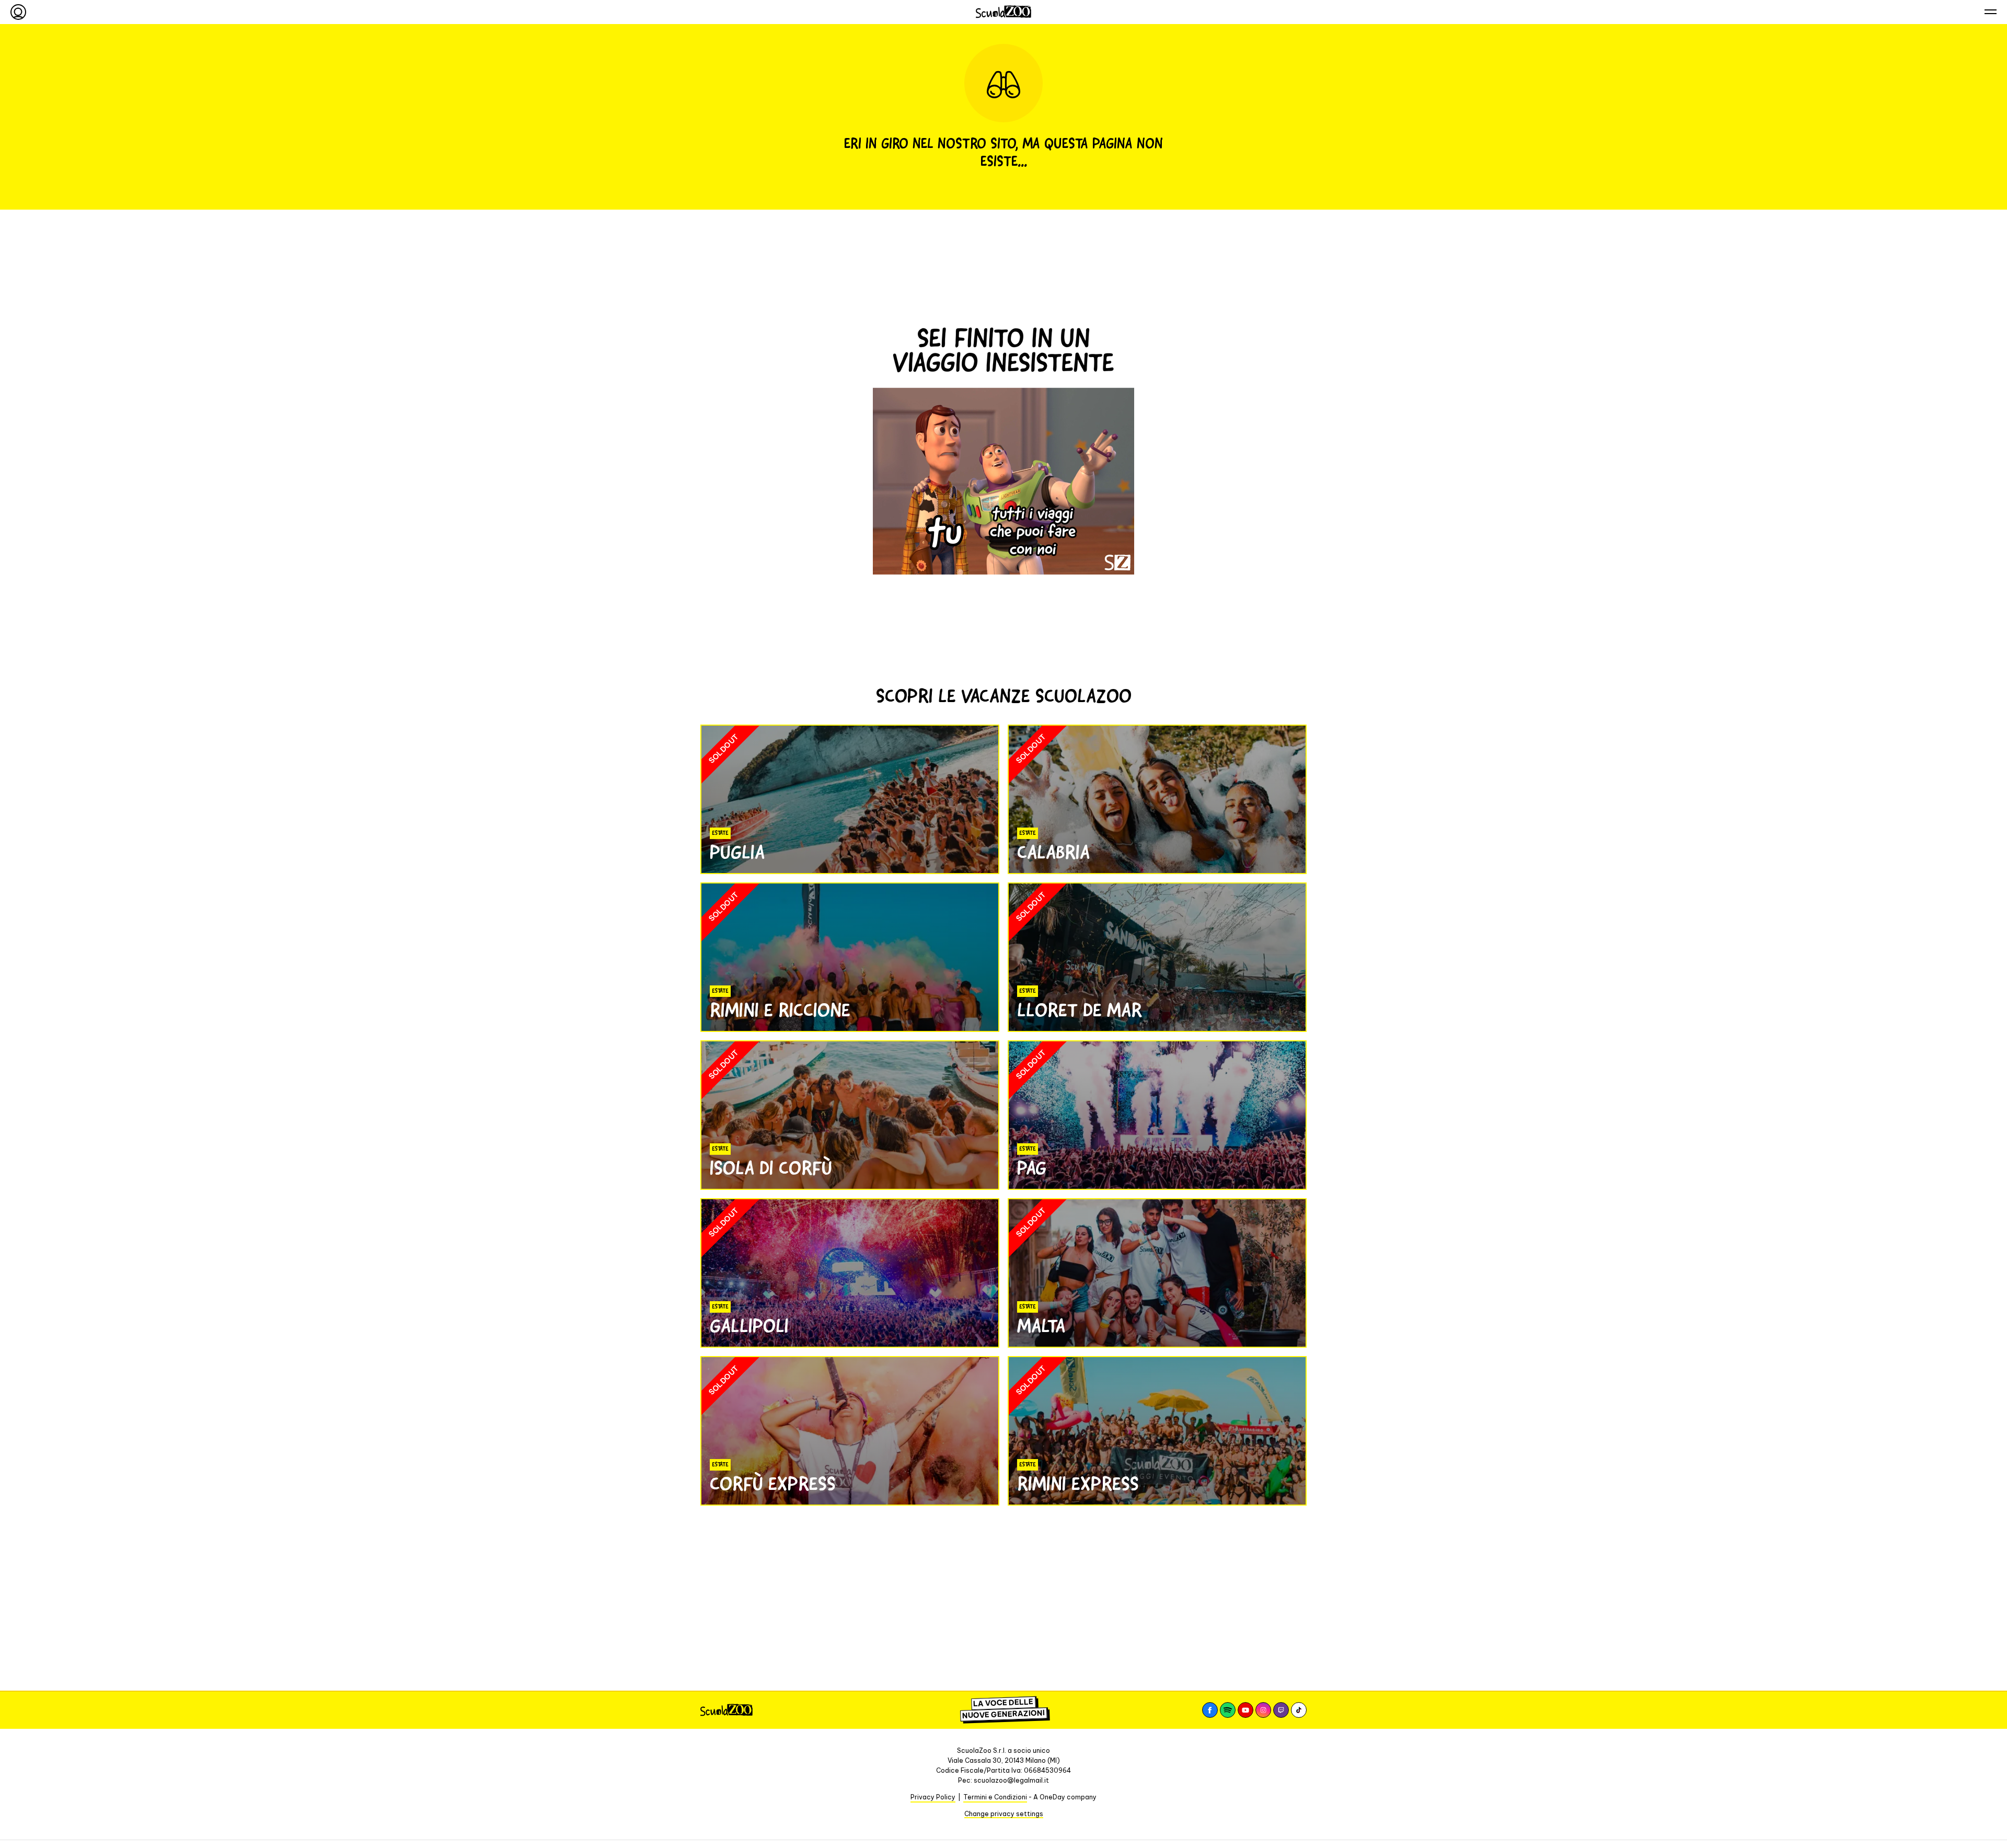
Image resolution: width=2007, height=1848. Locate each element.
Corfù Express (773, 1484)
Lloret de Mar (1080, 1010)
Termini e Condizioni (995, 1797)
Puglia (737, 852)
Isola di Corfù (771, 1168)
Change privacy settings (1004, 1814)
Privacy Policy (933, 1797)
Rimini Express (1078, 1484)
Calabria (1053, 852)
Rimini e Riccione (780, 1010)
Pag (1032, 1168)
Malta (1041, 1326)
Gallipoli (749, 1326)
